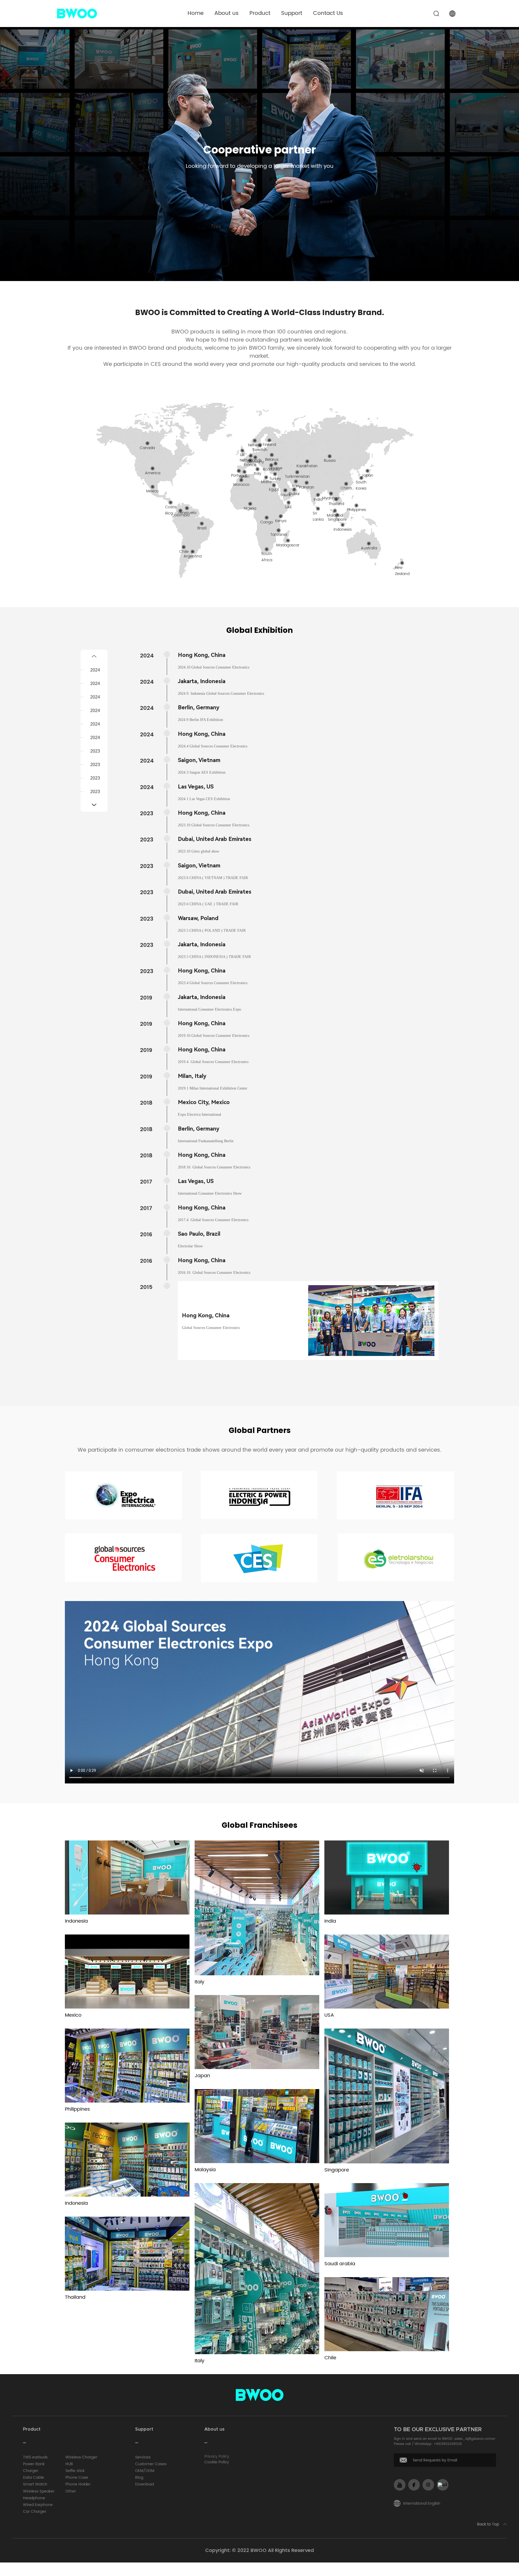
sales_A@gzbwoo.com (473, 2439)
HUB (69, 2464)
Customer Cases (151, 2464)
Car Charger (35, 2512)
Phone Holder (78, 2484)
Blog (139, 2478)
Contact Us (328, 13)
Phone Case (77, 2478)
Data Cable (34, 2478)
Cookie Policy (217, 2462)
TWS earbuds (35, 2457)
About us (227, 13)
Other (71, 2491)
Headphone (34, 2498)
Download (144, 2484)
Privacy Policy (217, 2456)
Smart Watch (35, 2484)
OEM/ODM (145, 2471)
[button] (94, 656)
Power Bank (34, 2464)
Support (292, 13)
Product (260, 13)
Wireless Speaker (39, 2491)
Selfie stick (75, 2471)
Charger (31, 2471)
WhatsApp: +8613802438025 (438, 2444)
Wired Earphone (38, 2505)
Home (196, 13)
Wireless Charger (81, 2457)
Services (143, 2457)
